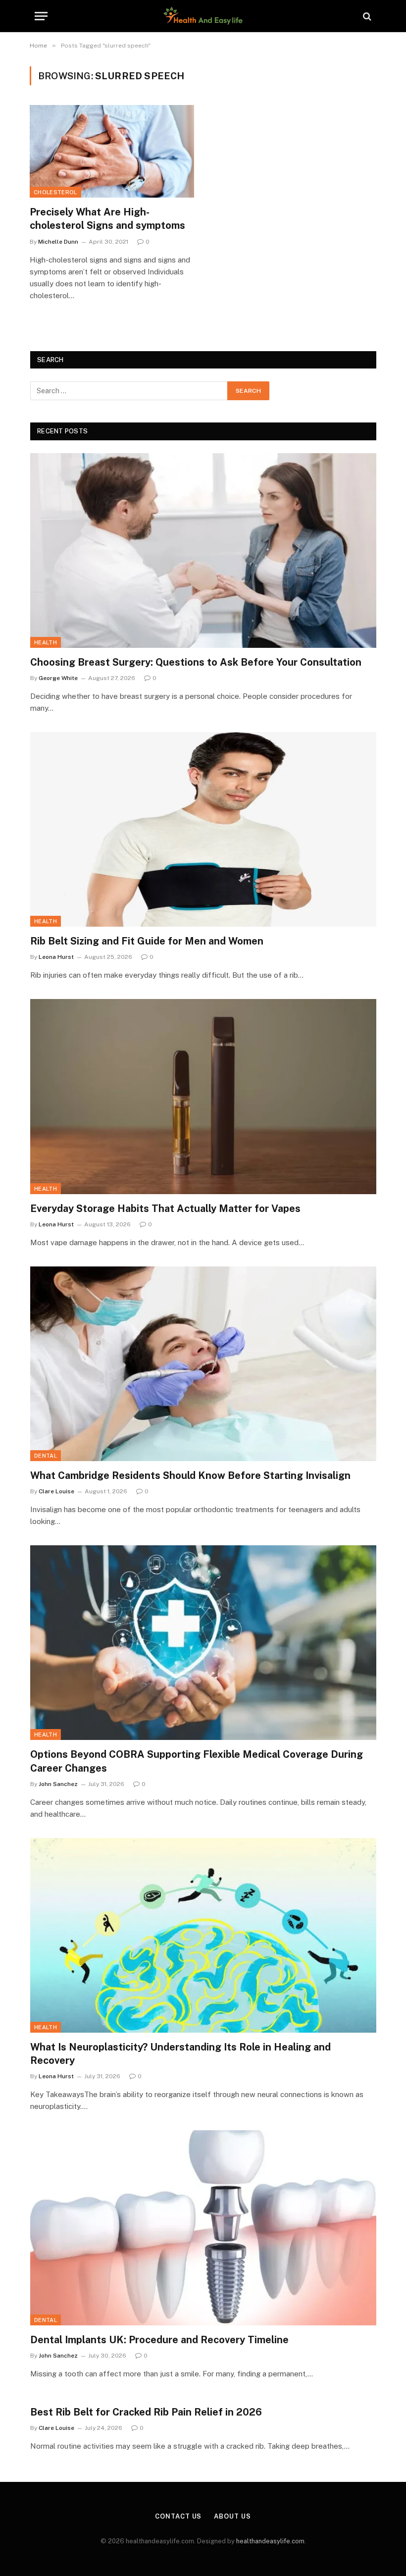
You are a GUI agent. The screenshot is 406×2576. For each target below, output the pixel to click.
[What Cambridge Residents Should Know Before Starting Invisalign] (203, 1364)
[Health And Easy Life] (203, 16)
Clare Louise (56, 1491)
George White (58, 678)
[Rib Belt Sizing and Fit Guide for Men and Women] (203, 829)
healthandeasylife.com (270, 2541)
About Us (232, 2516)
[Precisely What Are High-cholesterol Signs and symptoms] (112, 151)
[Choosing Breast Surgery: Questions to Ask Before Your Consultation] (203, 551)
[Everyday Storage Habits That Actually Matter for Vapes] (203, 1096)
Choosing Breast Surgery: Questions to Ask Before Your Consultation (196, 662)
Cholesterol (55, 192)
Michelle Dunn (58, 242)
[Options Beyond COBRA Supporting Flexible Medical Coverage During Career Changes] (203, 1643)
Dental (46, 1456)
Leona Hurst (56, 957)
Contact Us (178, 2516)
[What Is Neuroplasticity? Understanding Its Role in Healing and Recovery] (203, 1935)
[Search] (366, 16)
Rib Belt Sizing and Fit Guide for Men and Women (147, 941)
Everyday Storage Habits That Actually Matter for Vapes (165, 1209)
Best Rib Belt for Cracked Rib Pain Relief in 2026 (146, 2412)
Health (46, 642)
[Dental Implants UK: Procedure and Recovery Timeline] (203, 2228)
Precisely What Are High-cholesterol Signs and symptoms (107, 219)
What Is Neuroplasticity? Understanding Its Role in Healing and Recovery (180, 2054)
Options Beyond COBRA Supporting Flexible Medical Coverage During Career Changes (197, 1761)
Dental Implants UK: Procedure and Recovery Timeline (159, 2340)
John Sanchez (58, 1784)
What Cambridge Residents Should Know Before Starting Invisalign (190, 1475)
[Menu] (41, 16)
